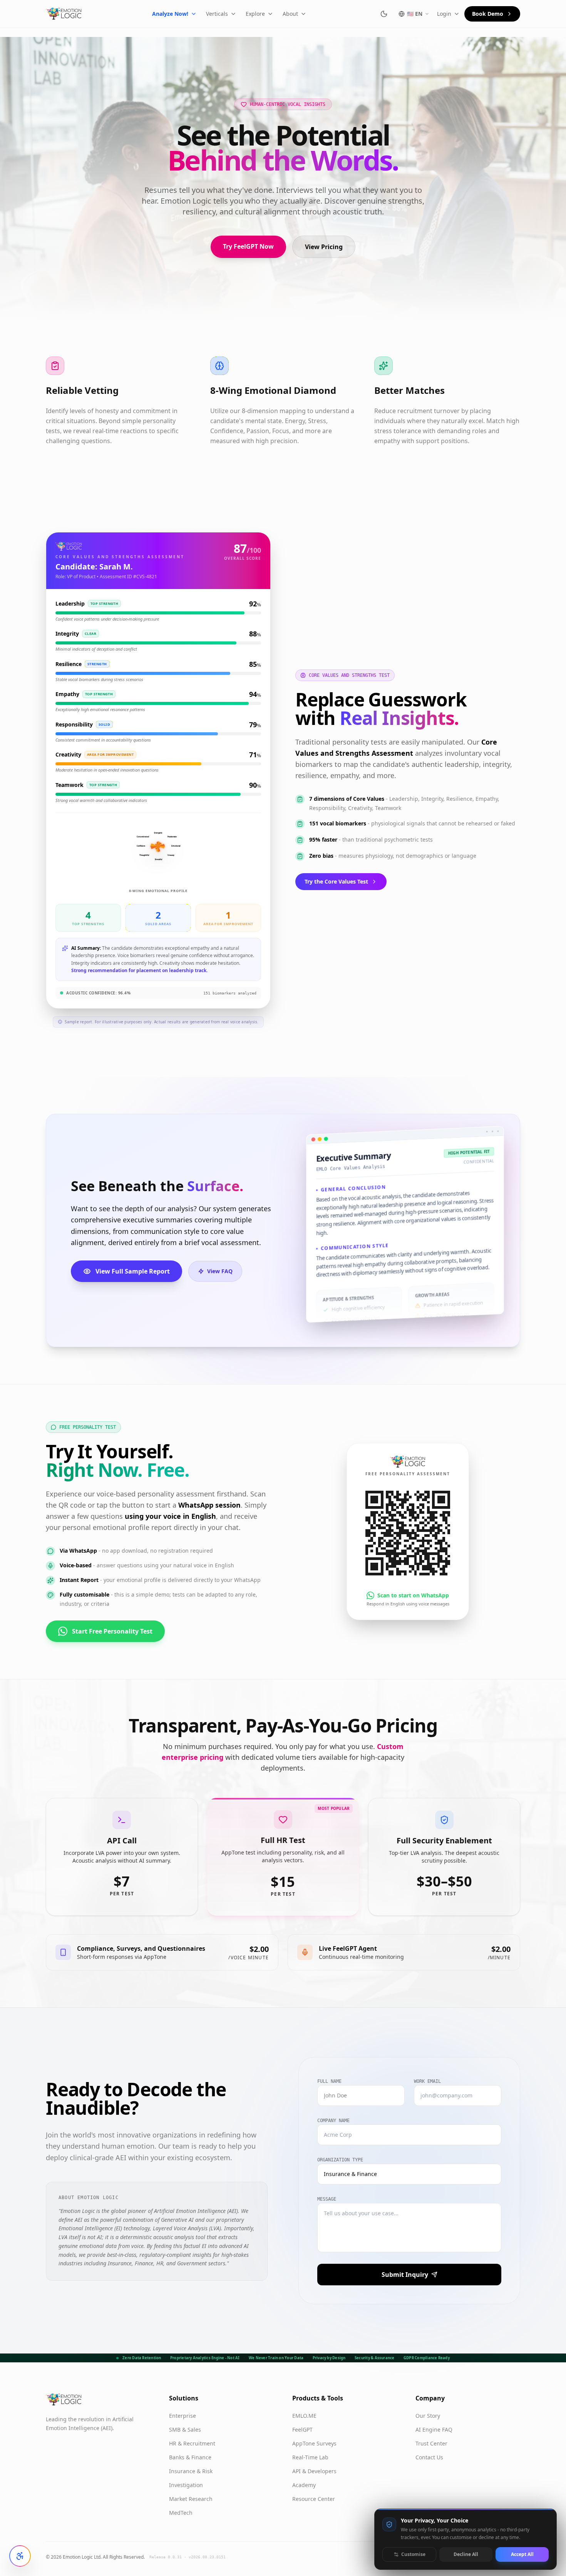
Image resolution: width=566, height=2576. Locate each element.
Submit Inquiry (405, 2275)
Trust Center (431, 2443)
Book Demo (488, 14)
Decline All (466, 2554)
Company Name (333, 2121)
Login (444, 14)
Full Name (329, 2081)
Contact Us (429, 2457)
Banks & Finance (190, 2457)
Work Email (427, 2081)
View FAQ (220, 1271)
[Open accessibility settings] (20, 2556)
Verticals (217, 14)
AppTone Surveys (314, 2443)
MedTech (181, 2513)
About (290, 14)
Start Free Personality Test (112, 1631)
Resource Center (314, 2499)
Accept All (522, 2554)
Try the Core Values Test (336, 881)
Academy (304, 2485)
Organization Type (340, 2160)
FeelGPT (302, 2430)
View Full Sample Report (133, 1271)
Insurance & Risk (191, 2471)
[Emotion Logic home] (64, 14)
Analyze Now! (170, 14)
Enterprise (183, 2416)
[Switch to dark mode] (384, 14)
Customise (413, 2554)
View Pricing (324, 247)
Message (327, 2199)
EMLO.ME (304, 2416)
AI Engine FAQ (434, 2430)
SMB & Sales (185, 2430)
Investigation (186, 2485)
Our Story (428, 2416)
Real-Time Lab (310, 2457)
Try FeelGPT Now (248, 246)
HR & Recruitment (192, 2443)
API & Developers (314, 2471)
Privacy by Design (329, 2358)
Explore (255, 14)
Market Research (191, 2499)
